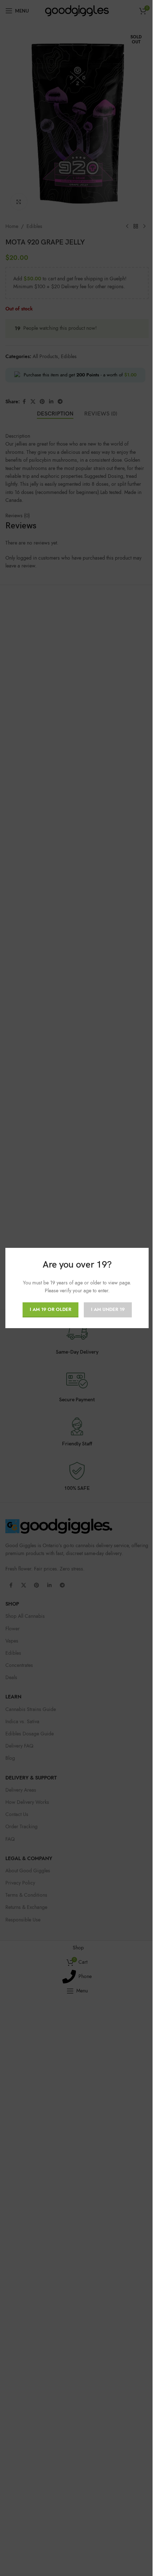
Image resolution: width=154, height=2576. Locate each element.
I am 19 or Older (50, 1310)
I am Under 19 (108, 1310)
